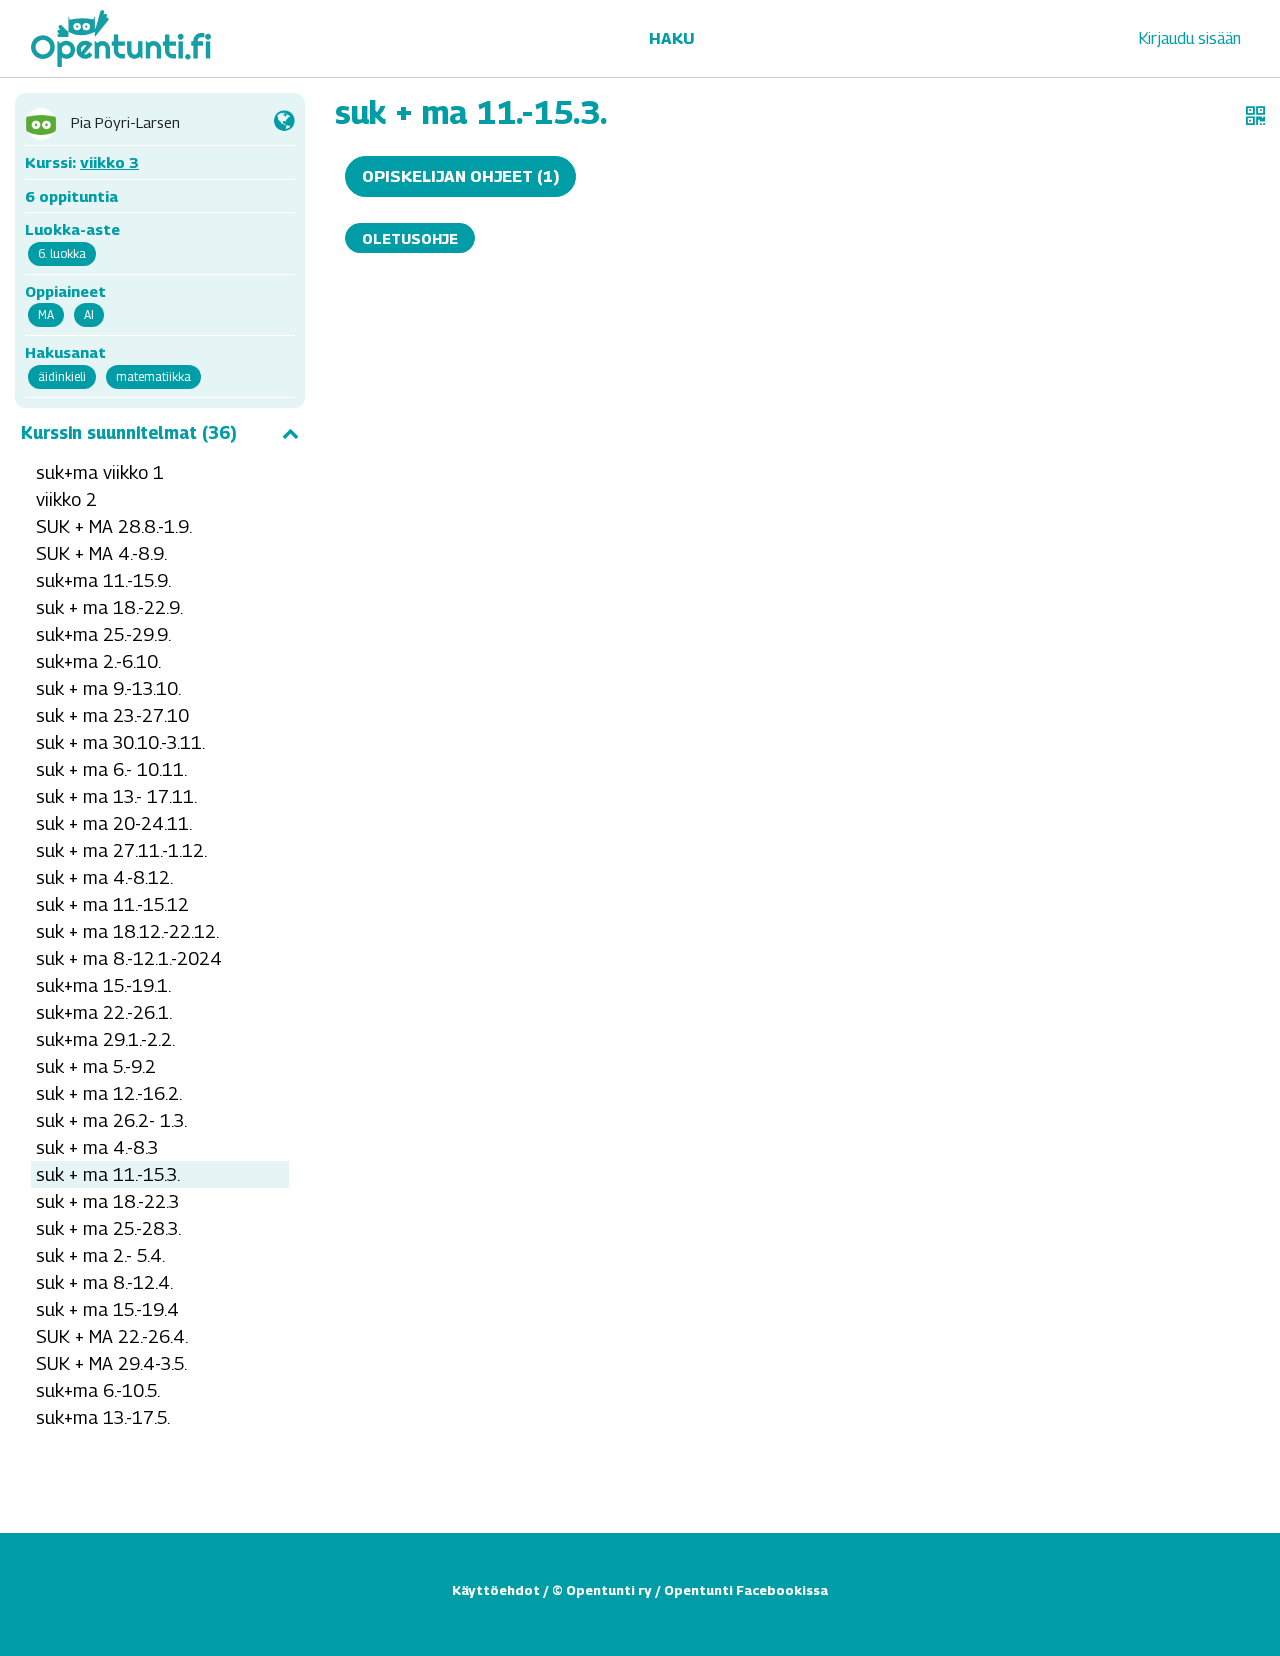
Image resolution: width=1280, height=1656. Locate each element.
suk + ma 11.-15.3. (108, 1174)
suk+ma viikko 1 (100, 472)
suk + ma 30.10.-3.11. (120, 742)
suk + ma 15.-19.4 (107, 1309)
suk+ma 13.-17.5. (103, 1417)
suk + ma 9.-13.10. (108, 688)
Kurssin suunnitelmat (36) (129, 433)
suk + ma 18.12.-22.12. (127, 931)
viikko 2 (66, 499)
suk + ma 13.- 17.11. (116, 796)
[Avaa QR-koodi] (1255, 116)
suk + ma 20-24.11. (114, 823)
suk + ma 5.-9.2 (96, 1066)
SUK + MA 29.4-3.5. (111, 1363)
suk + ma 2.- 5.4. (100, 1255)
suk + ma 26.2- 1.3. (111, 1120)
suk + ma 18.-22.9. (109, 607)
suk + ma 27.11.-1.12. (121, 850)
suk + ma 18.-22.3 (107, 1201)
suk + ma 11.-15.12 (112, 904)
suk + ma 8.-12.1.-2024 (129, 958)
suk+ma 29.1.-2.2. (105, 1039)
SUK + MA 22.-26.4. (112, 1336)
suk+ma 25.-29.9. (103, 634)
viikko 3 (109, 162)
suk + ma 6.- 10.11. (111, 769)
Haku (671, 38)
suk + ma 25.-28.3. (108, 1228)
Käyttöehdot (496, 1590)
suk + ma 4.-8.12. (104, 877)
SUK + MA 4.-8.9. (101, 553)
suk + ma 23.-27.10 (112, 715)
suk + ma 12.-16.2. (109, 1093)
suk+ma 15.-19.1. (103, 985)
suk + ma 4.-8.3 (97, 1147)
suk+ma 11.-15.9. (103, 580)
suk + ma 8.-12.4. (104, 1282)
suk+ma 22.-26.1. (104, 1012)
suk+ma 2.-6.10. (98, 661)
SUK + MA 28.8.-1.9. (114, 526)
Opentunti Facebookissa (746, 1590)
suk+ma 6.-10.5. (98, 1390)
